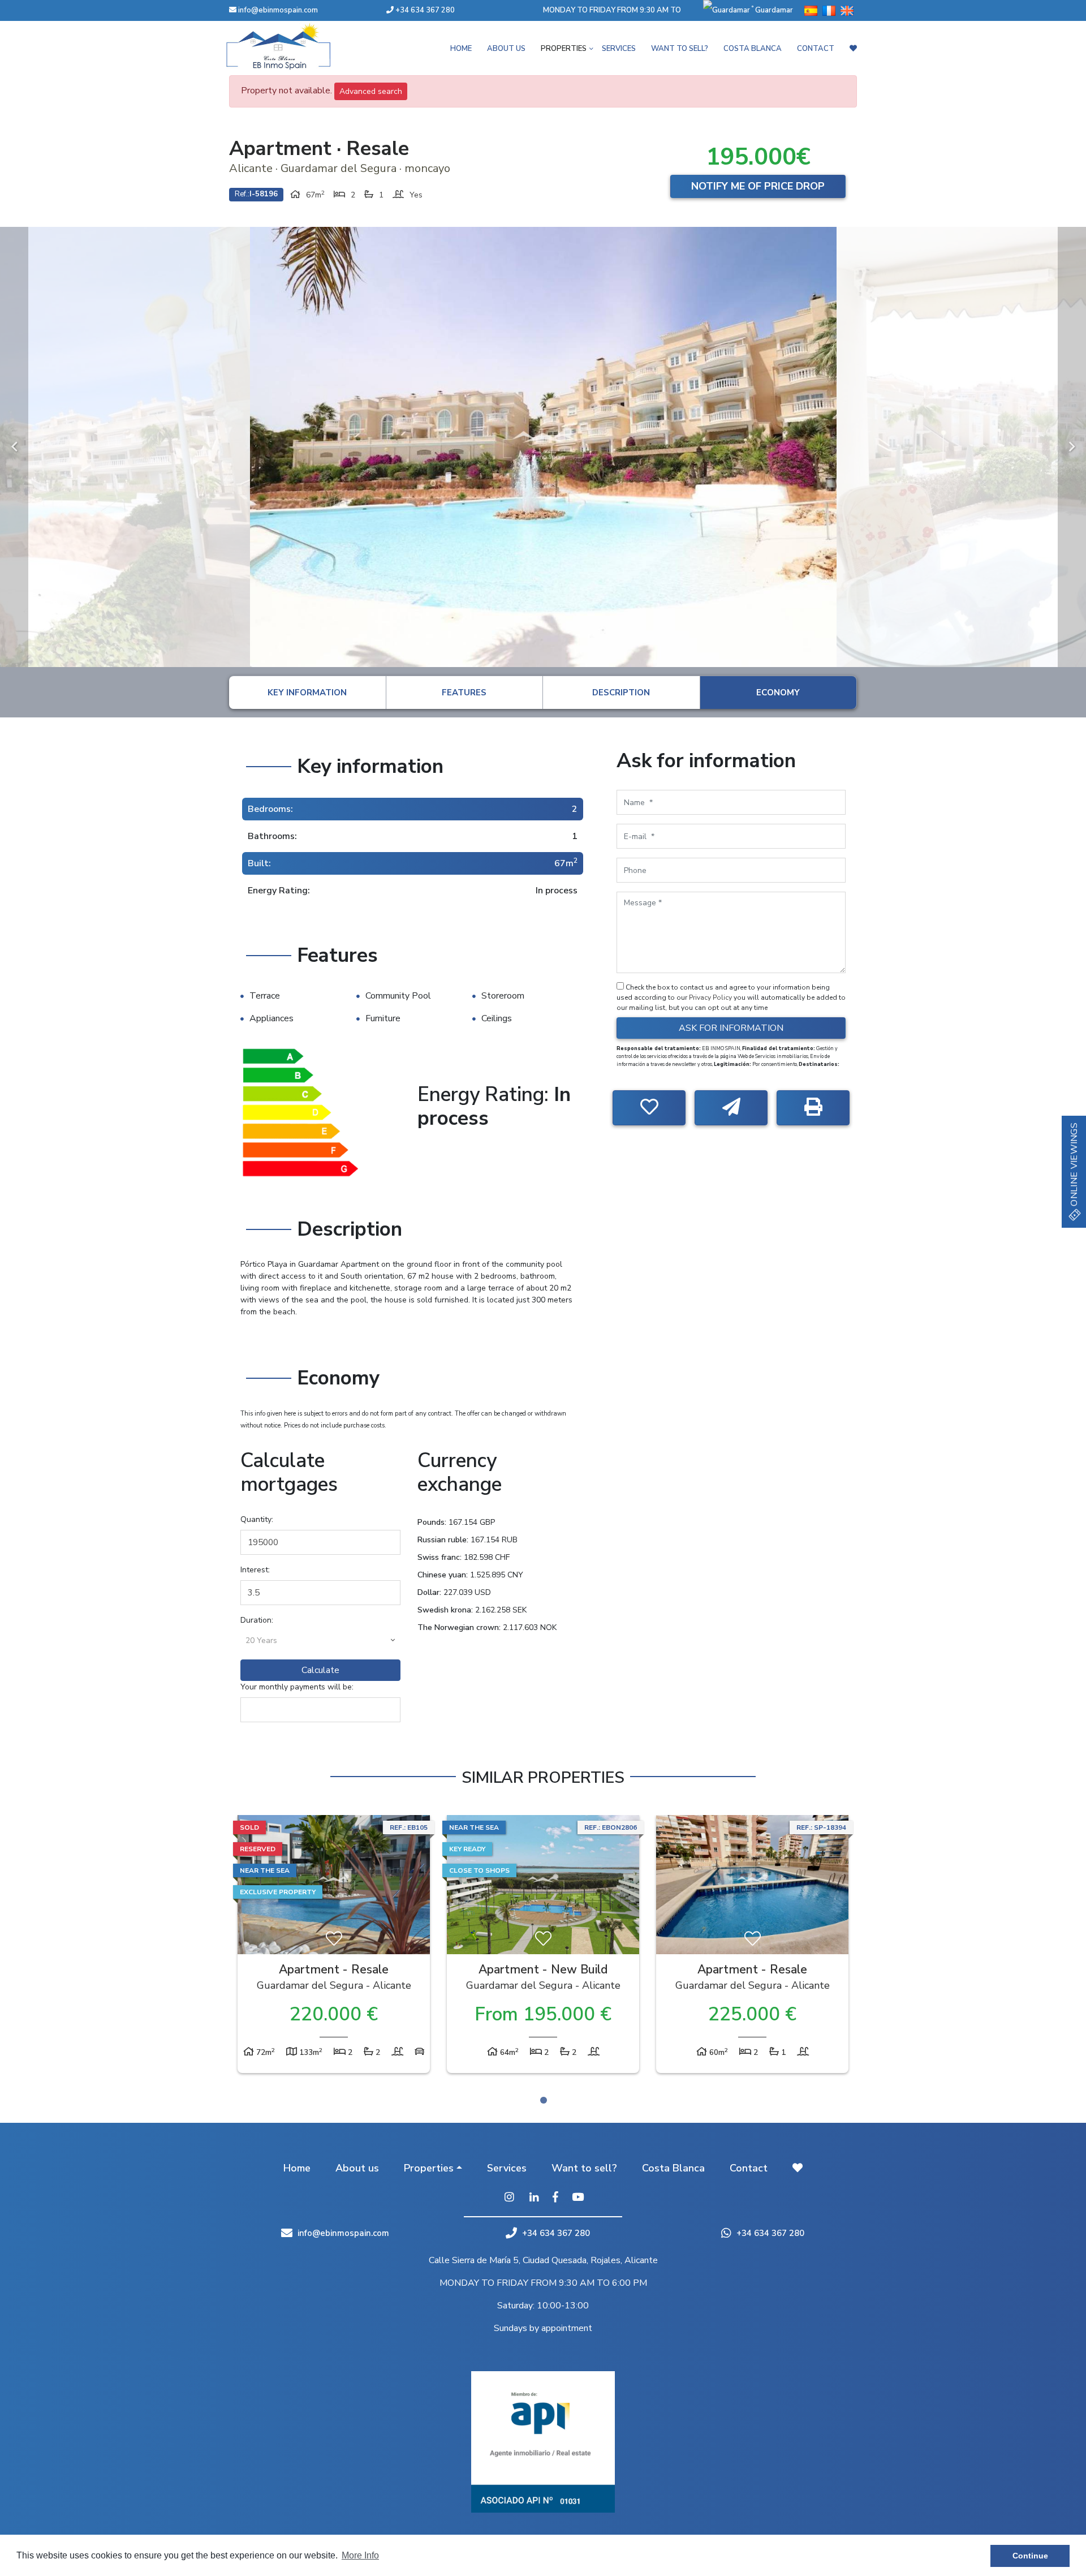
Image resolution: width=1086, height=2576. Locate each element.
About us (506, 49)
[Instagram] (509, 2198)
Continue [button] (1030, 2556)
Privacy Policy (711, 997)
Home (461, 49)
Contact (816, 49)
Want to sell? (680, 49)
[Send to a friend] (731, 1108)
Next (1072, 447)
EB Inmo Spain (294, 46)
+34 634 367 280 (424, 10)
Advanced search (371, 91)
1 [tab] (544, 2100)
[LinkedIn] (534, 2198)
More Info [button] (360, 2555)
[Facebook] (555, 2198)
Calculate (320, 1670)
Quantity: (257, 1519)
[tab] (307, 693)
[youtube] (578, 2198)
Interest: (255, 1570)
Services (619, 49)
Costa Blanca (753, 49)
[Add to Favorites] (649, 1108)
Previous (14, 447)
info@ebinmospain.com (278, 10)
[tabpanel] (334, 1947)
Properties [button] (564, 49)
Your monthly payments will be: (297, 1687)
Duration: (257, 1620)
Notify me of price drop (758, 186)
